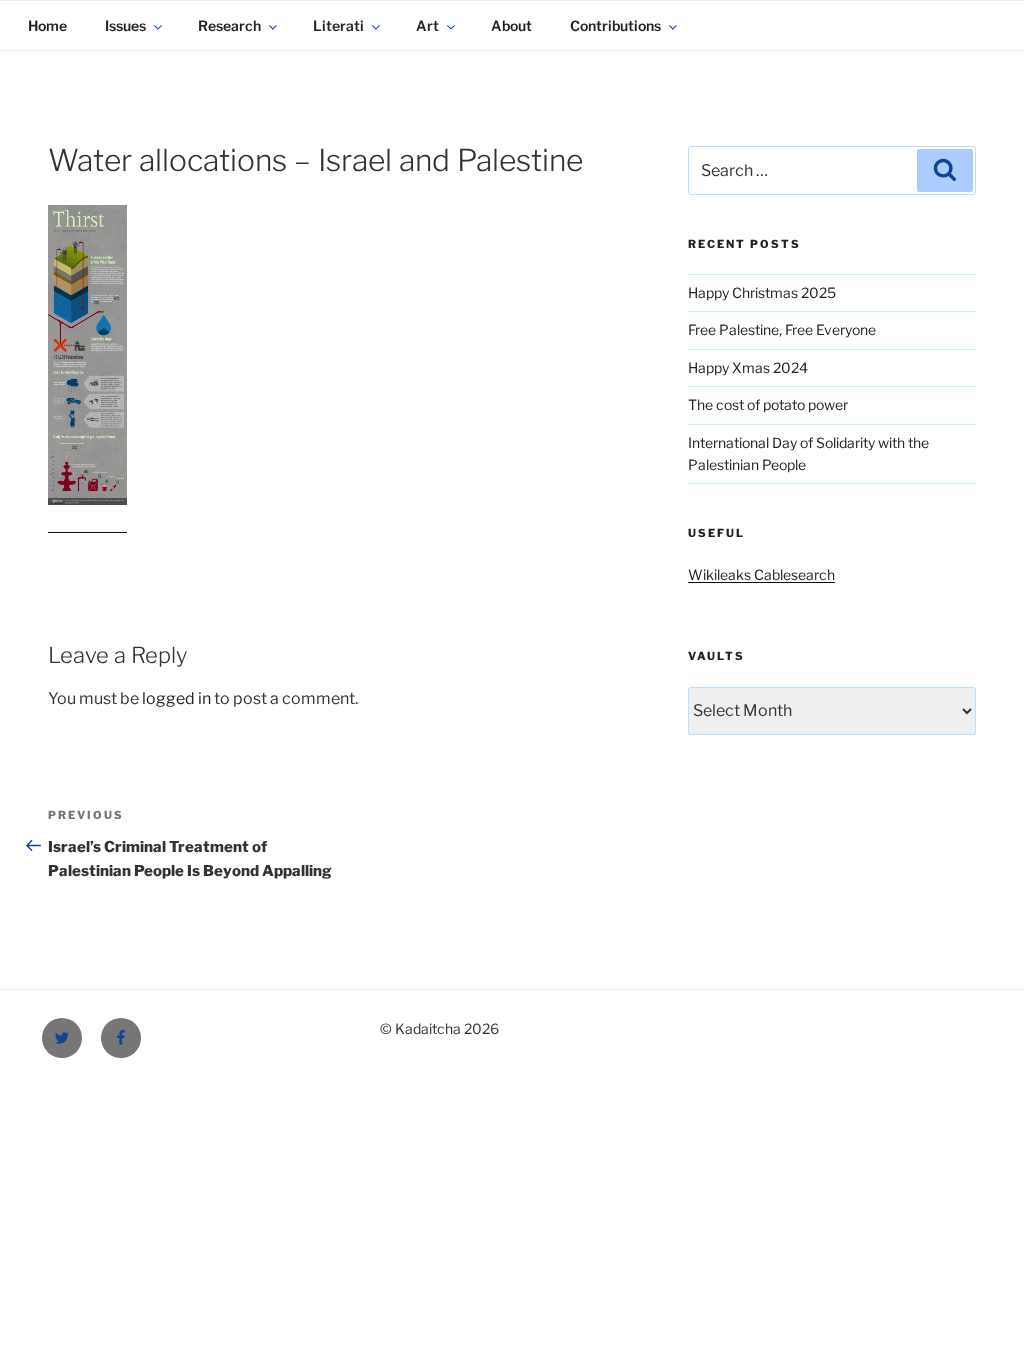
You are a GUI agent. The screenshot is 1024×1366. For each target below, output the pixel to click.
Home (47, 25)
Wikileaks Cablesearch (761, 574)
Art (427, 25)
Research (229, 25)
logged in (176, 698)
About (511, 25)
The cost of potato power (768, 404)
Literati (338, 25)
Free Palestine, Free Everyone (782, 329)
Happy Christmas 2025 (762, 292)
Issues (125, 25)
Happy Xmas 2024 (748, 367)
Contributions (615, 25)
